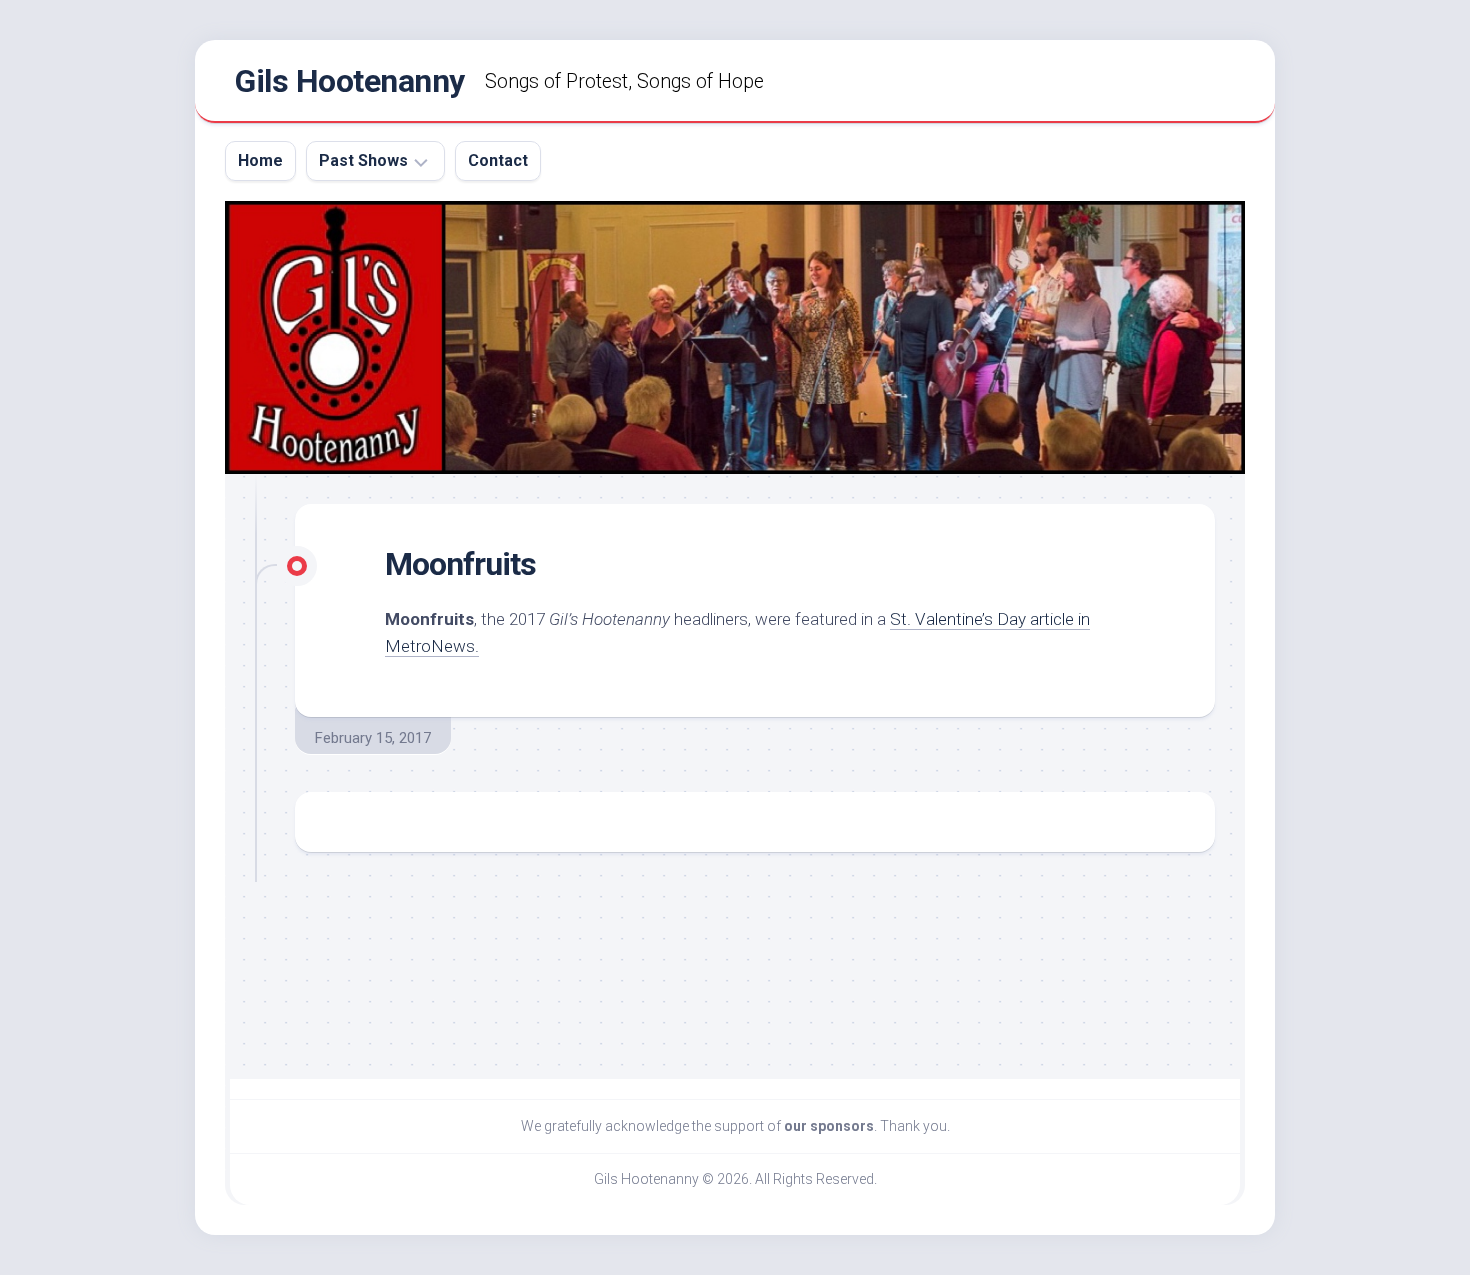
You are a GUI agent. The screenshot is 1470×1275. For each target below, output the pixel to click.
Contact (498, 160)
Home (260, 160)
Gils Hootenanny (350, 81)
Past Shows (363, 160)
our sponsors (829, 1126)
